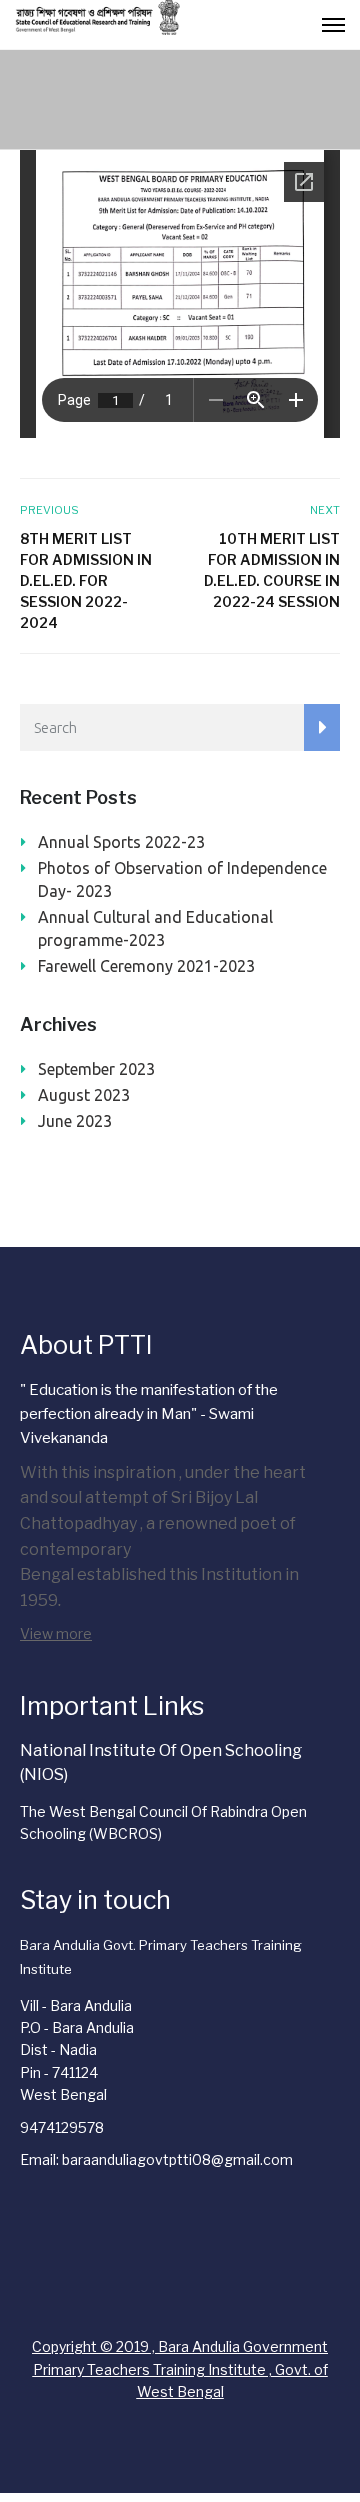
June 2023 (75, 1121)
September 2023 (96, 1069)
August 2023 (84, 1095)
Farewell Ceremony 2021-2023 (146, 966)
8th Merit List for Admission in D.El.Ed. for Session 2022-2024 (86, 580)
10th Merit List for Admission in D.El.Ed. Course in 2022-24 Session (272, 570)
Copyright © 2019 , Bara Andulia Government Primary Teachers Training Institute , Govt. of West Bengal (180, 2369)
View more (56, 1633)
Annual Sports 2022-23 (121, 842)
